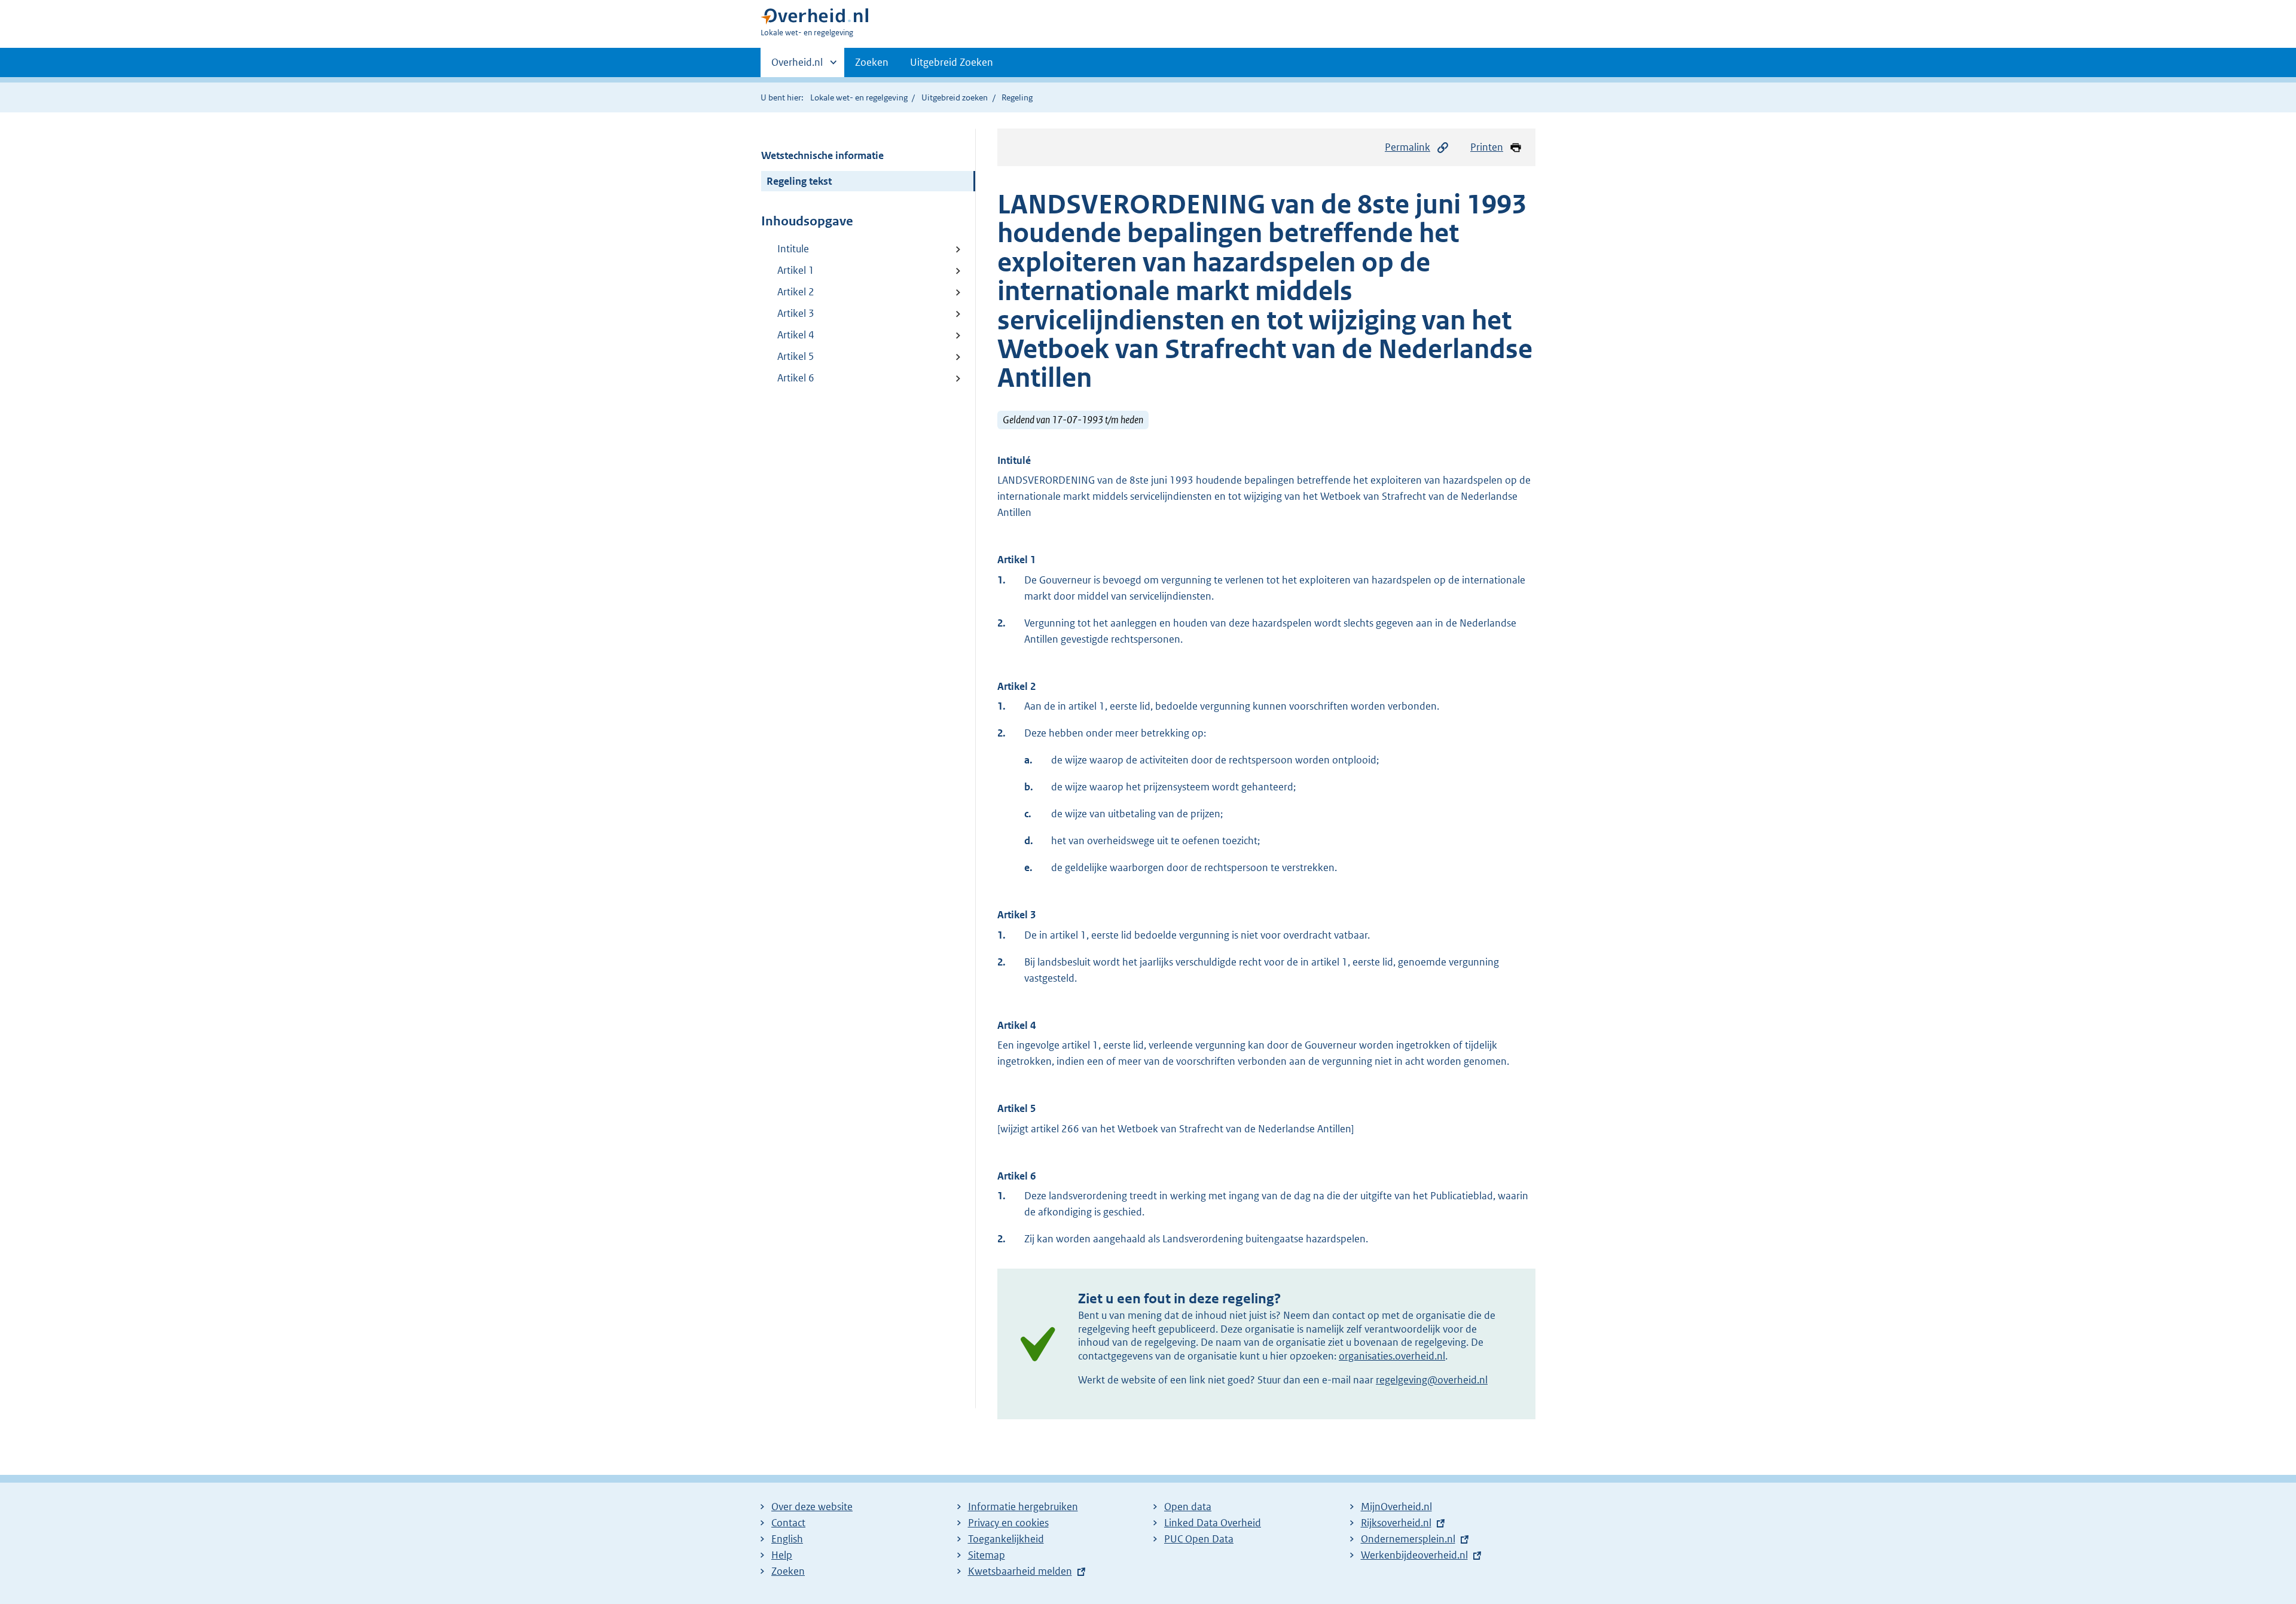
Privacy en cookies (1008, 1523)
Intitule (793, 249)
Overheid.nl (797, 66)
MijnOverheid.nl (1396, 1507)
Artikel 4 (796, 335)
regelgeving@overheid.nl (1432, 1380)
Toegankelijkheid (1006, 1539)
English (787, 1539)
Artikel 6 (796, 378)
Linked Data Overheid (1213, 1523)
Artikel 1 (796, 270)
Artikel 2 (796, 292)
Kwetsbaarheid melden (1020, 1571)
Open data (1188, 1507)
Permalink (1407, 147)
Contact (788, 1523)
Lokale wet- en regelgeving (859, 97)
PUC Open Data (1199, 1539)
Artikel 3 (796, 313)
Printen (1487, 147)
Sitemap (987, 1555)
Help (782, 1555)
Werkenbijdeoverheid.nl (1414, 1555)
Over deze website (812, 1507)
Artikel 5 (796, 356)
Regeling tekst (799, 181)
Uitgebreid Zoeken (952, 62)
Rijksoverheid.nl (1396, 1523)
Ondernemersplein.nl (1408, 1539)
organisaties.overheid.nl (1392, 1356)
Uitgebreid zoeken (955, 97)
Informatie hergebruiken (1023, 1507)
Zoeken (872, 62)
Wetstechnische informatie (822, 155)
